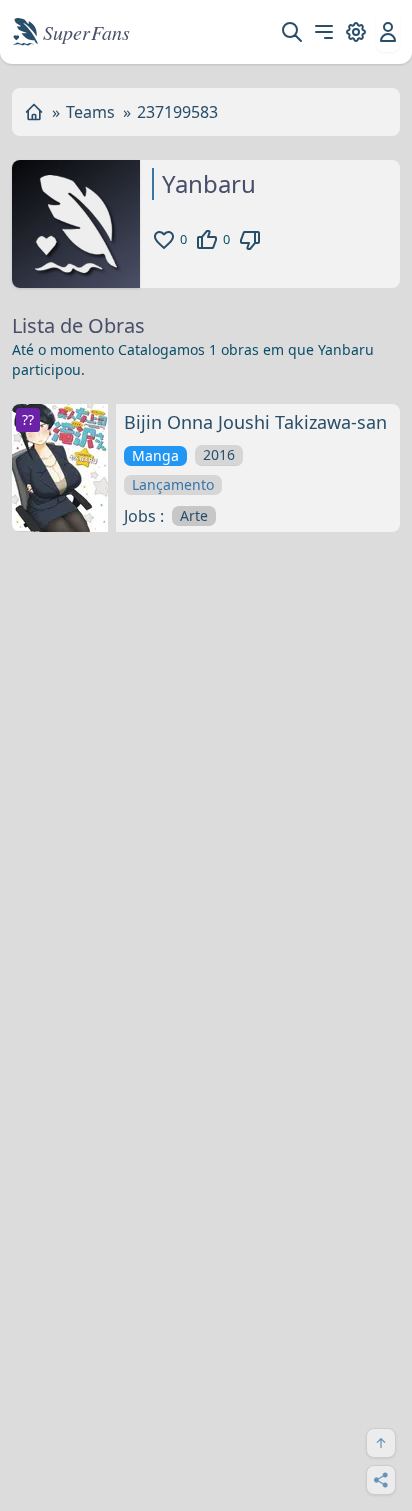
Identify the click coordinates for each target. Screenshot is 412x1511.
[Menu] (324, 32)
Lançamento (173, 484)
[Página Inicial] (34, 112)
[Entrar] (388, 32)
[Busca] (292, 32)
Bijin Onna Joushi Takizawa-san (255, 422)
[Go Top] (381, 1443)
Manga (155, 455)
